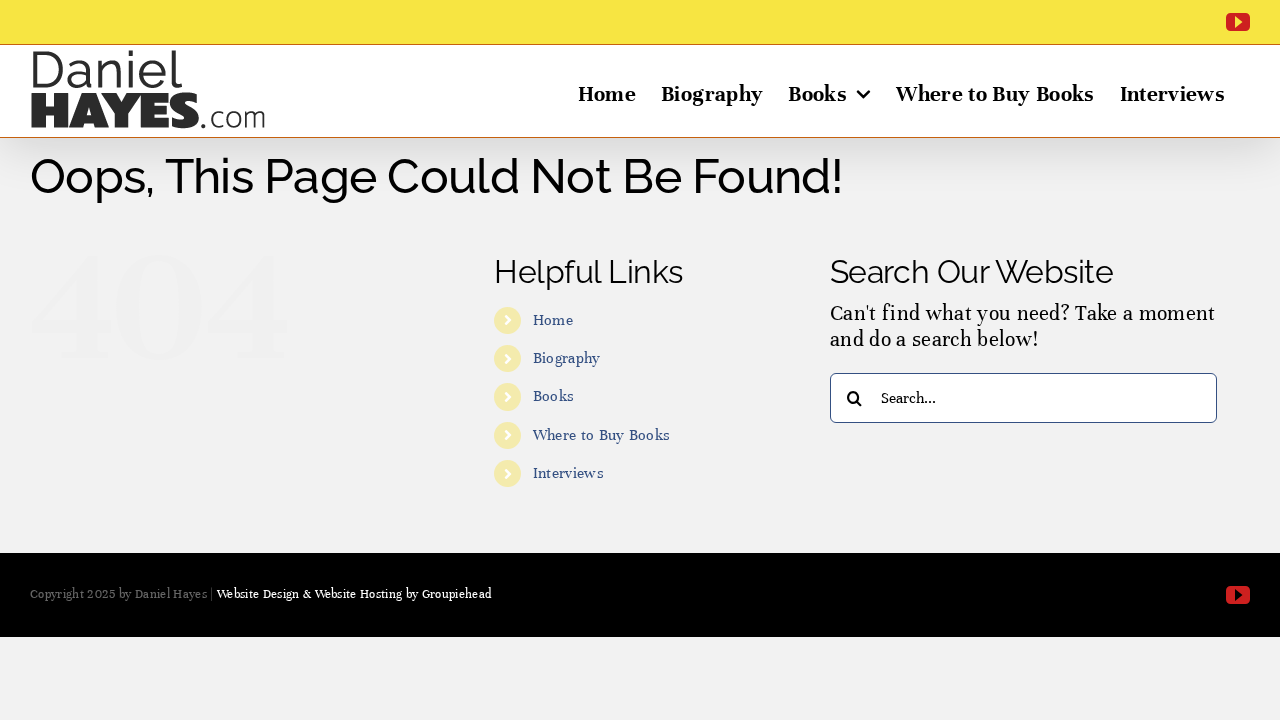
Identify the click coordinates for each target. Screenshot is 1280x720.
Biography (567, 358)
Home (553, 320)
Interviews (568, 473)
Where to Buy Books (602, 435)
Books (554, 396)
